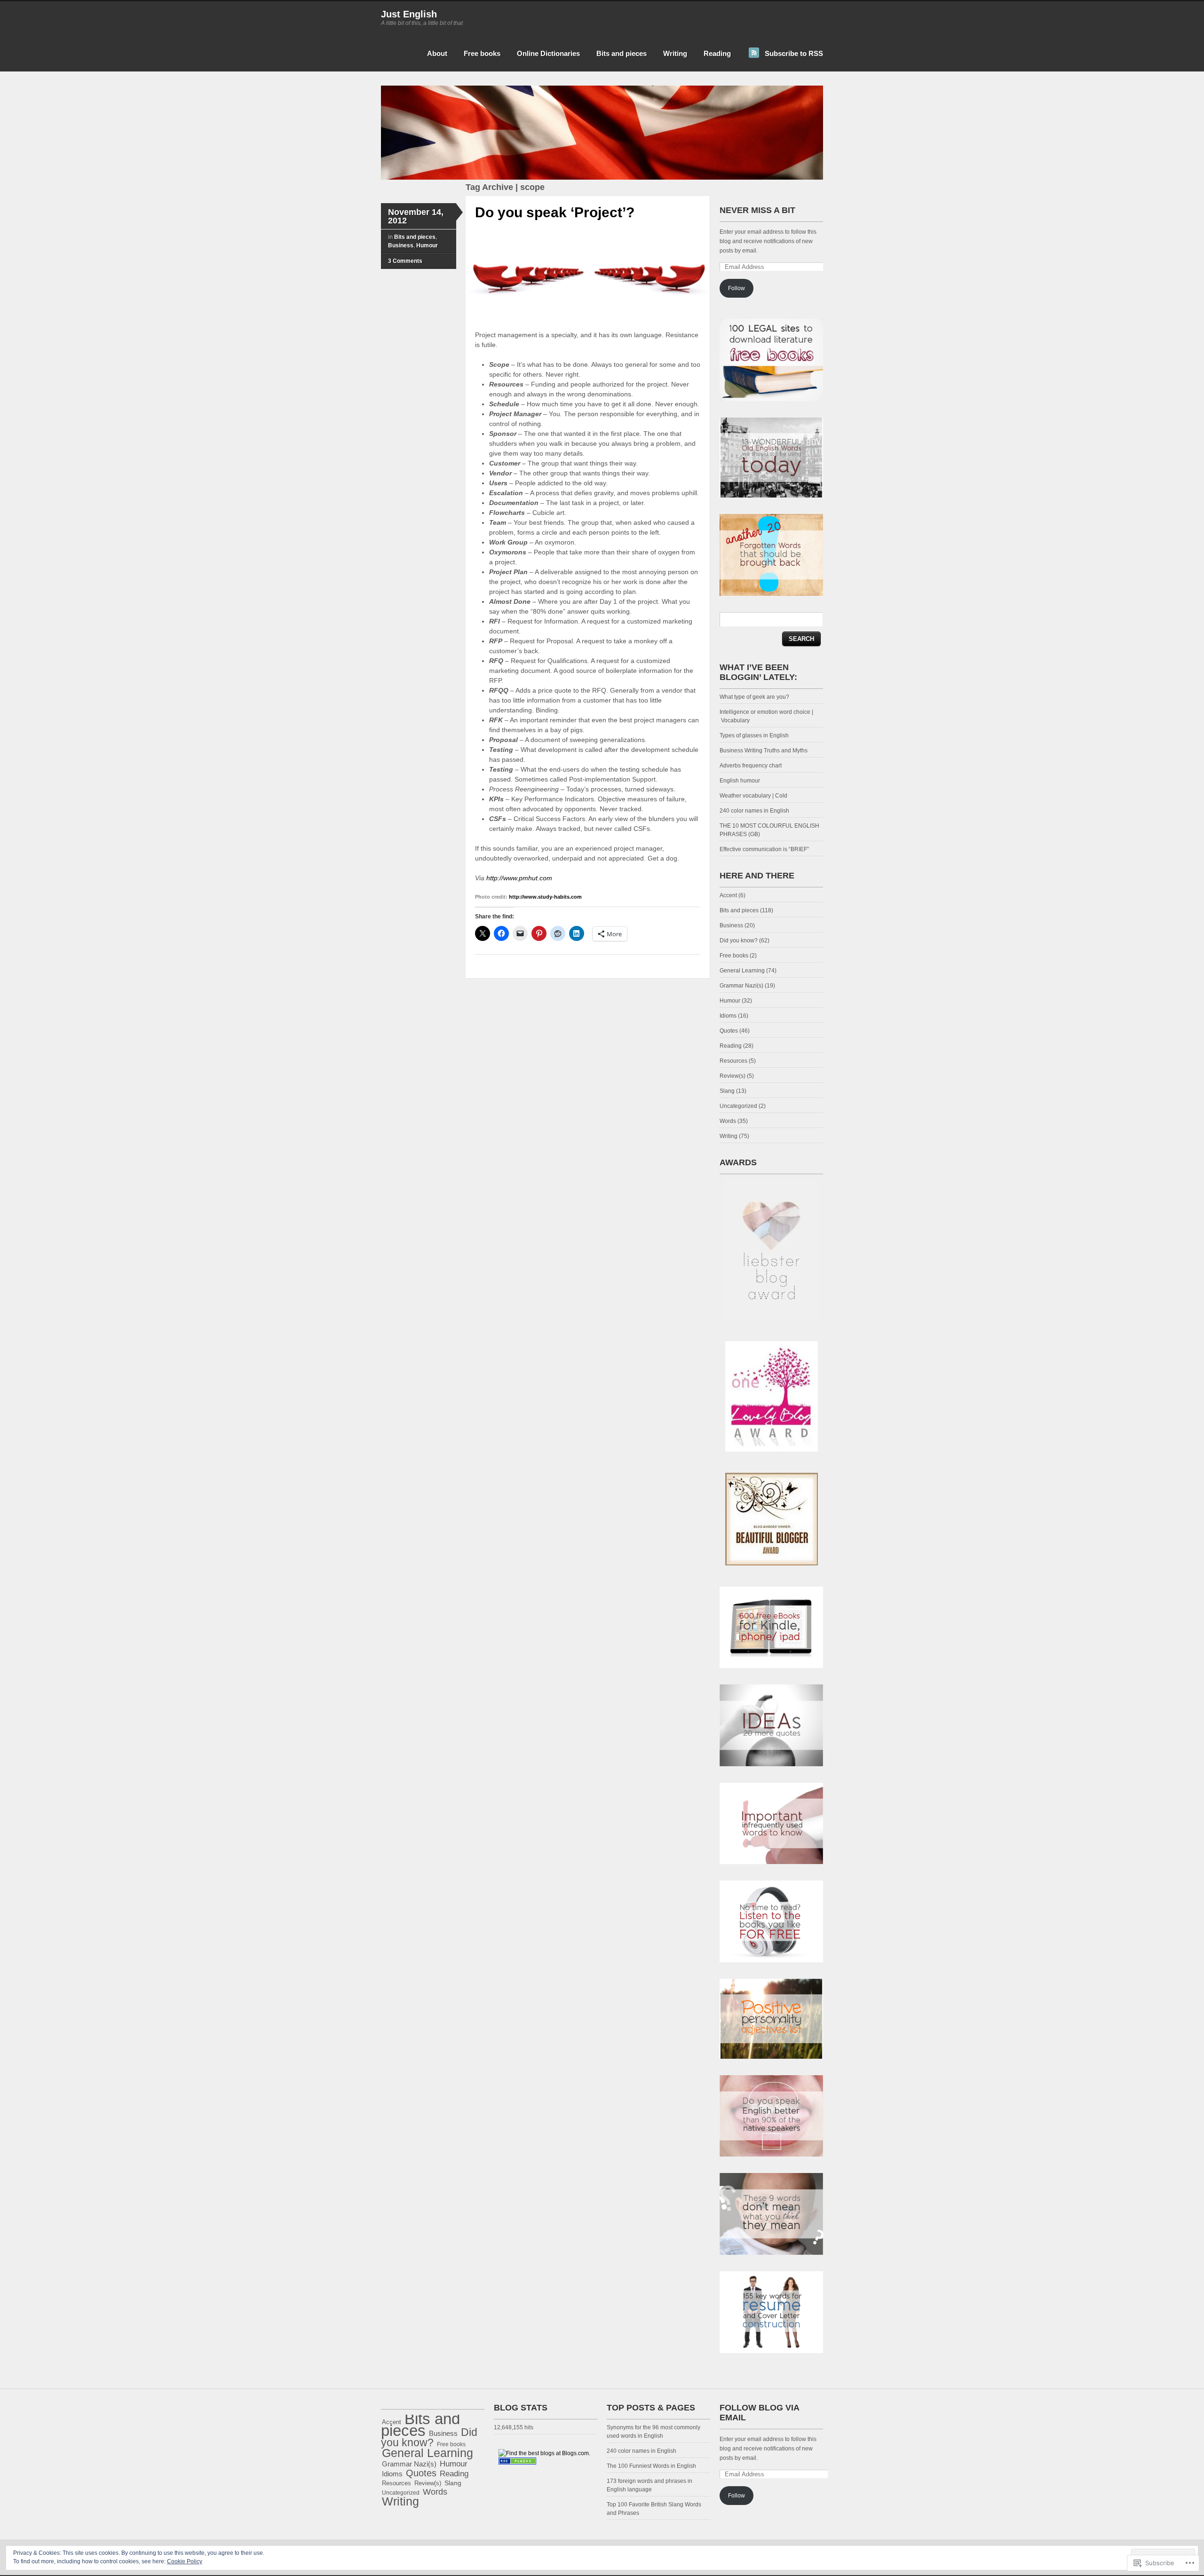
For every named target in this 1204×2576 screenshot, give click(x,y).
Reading (717, 53)
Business (401, 245)
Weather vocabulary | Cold (753, 796)
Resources (733, 1061)
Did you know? (739, 940)
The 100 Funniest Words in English (651, 2466)
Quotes (729, 1031)
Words (728, 1121)
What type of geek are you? (754, 697)
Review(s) (733, 1076)
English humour (740, 781)
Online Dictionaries (548, 53)
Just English (409, 14)
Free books (482, 53)
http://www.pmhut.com (519, 878)
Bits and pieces (622, 53)
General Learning (742, 971)
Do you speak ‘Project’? (555, 212)
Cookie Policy (185, 2561)
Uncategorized (738, 1106)
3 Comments (405, 261)
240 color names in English (754, 811)
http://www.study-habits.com (545, 897)
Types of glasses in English (754, 735)
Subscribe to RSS (794, 53)
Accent (728, 895)
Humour (427, 245)
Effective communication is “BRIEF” (764, 849)
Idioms (728, 1016)
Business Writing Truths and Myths (764, 751)
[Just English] (602, 178)
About (437, 53)
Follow (737, 288)
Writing (675, 53)
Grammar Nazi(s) (741, 986)
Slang (727, 1091)
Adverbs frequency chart (751, 766)
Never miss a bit (757, 210)
